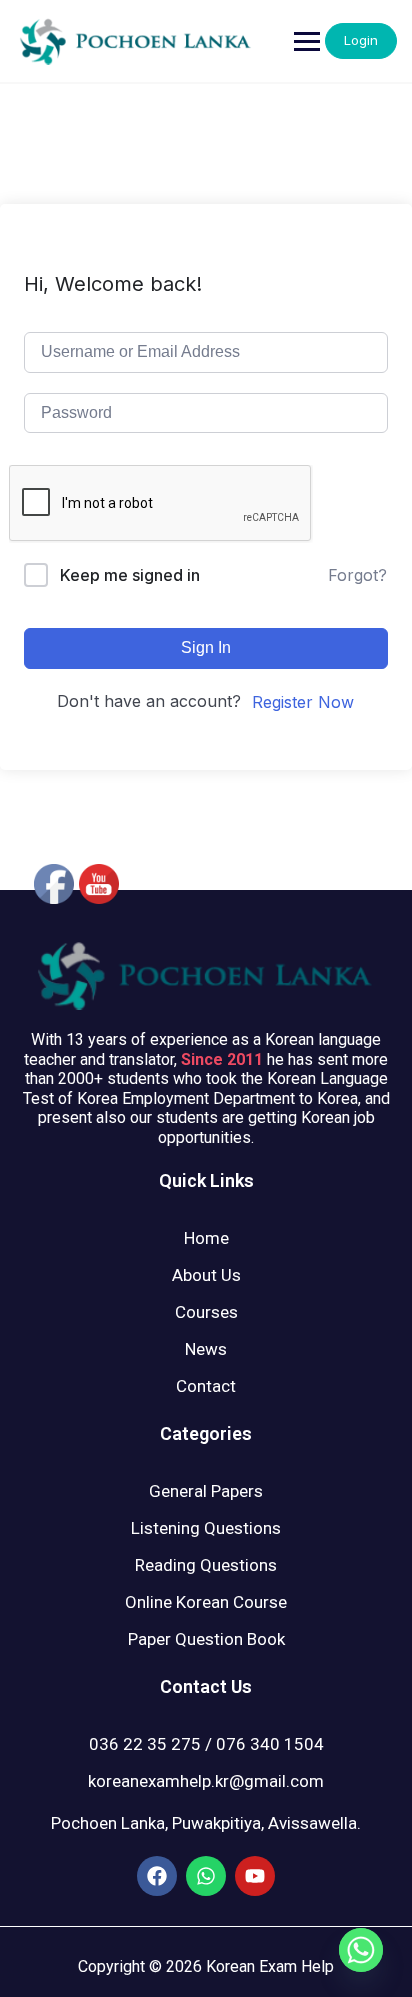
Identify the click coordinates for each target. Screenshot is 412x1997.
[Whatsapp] (361, 1950)
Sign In (206, 647)
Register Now (303, 702)
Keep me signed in (130, 575)
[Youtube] (255, 1876)
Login (361, 40)
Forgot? (357, 575)
